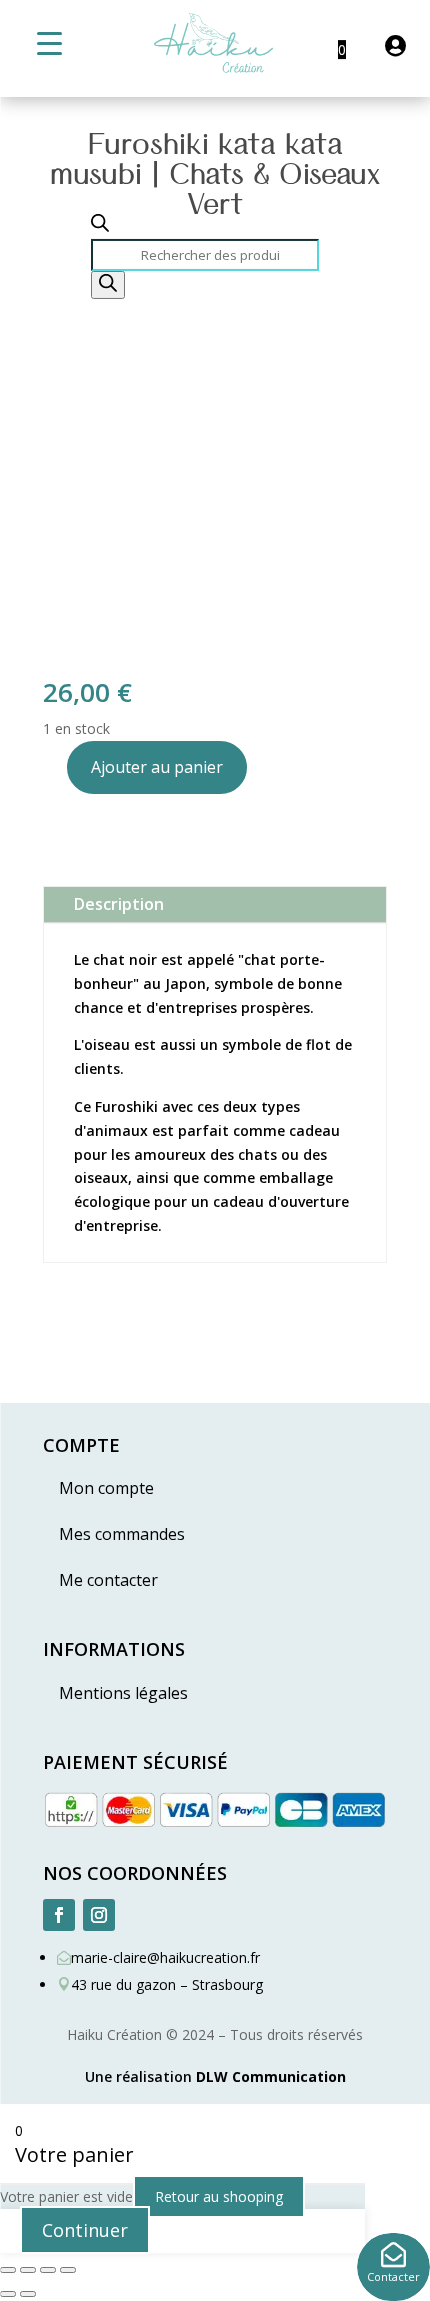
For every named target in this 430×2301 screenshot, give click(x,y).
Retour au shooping (219, 2196)
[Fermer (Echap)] (68, 2270)
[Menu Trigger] (49, 42)
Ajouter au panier (157, 767)
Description (119, 904)
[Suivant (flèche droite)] (28, 2294)
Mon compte (106, 1488)
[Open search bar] (100, 226)
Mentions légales (123, 1693)
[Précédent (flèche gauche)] (8, 2294)
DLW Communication (271, 2076)
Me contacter (108, 1580)
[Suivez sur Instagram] (99, 1915)
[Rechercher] (108, 285)
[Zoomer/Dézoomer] (8, 2270)
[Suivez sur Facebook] (59, 1915)
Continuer (85, 2230)
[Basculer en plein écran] (28, 2270)
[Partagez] (48, 2270)
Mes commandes (122, 1534)
